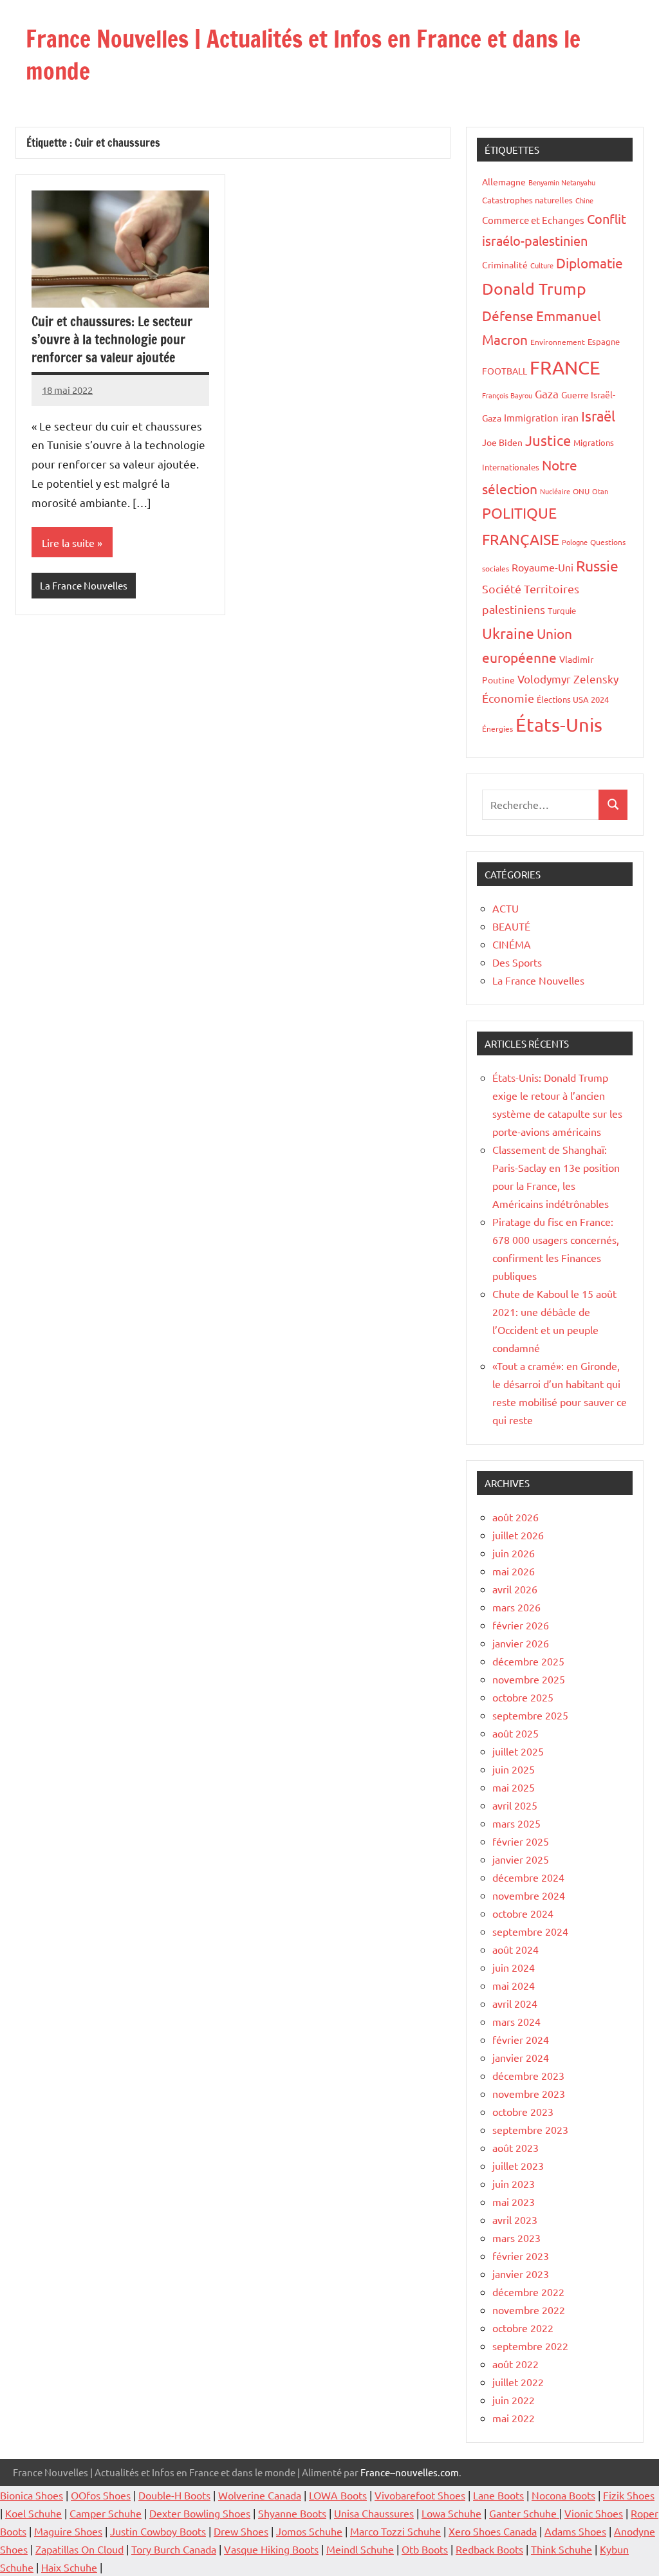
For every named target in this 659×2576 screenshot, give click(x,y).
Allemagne (504, 181)
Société (502, 588)
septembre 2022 (530, 2346)
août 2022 (515, 2364)
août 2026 (515, 1517)
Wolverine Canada (260, 2495)
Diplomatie (589, 263)
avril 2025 (515, 1805)
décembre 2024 (528, 1877)
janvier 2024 (521, 2057)
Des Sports (517, 962)
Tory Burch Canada (174, 2549)
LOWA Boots (338, 2495)
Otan (600, 491)
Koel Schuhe (33, 2513)
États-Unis (559, 725)
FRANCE (565, 367)
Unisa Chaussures (374, 2513)
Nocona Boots (563, 2495)
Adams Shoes (575, 2531)
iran (570, 417)
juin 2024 (514, 1967)
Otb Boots (425, 2549)
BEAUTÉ (511, 926)
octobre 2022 (523, 2328)
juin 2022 (514, 2400)
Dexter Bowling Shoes (200, 2513)
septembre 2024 (530, 1931)
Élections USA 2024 (573, 699)
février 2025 (521, 1841)
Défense (508, 315)
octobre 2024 (523, 1913)
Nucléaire (555, 491)
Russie (597, 565)
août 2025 (515, 1733)
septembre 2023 (530, 2129)
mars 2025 (516, 1823)
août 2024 (515, 1949)
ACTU (506, 908)
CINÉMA (512, 944)
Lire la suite (68, 542)
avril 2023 (515, 2219)
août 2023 (515, 2147)
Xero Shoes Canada (493, 2531)
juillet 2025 (518, 1751)
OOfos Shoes (101, 2495)
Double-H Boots (174, 2495)
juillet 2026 (518, 1535)
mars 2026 (516, 1607)
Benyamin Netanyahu (562, 182)
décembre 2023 (528, 2075)
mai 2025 (514, 1787)
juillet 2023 (518, 2165)
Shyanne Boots (292, 2513)
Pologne (575, 542)
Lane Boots (498, 2495)
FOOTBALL (505, 371)
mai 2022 (514, 2418)
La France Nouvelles (84, 585)
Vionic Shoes (594, 2513)
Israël (598, 416)
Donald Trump (534, 289)
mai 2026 (514, 1571)
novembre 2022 (529, 2310)
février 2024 (521, 2039)
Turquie (562, 610)
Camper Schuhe (106, 2513)
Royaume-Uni (543, 567)
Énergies (497, 728)
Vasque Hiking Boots (271, 2549)
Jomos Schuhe (309, 2531)
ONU (581, 491)
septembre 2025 (530, 1715)
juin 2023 (514, 2183)
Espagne (604, 341)
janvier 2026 (521, 1643)
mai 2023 (514, 2201)
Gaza (547, 394)
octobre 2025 (523, 1697)
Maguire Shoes (68, 2531)
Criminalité (505, 264)
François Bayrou (507, 395)
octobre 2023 (523, 2111)
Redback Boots (489, 2549)
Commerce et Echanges (533, 220)
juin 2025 (514, 1769)
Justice (548, 440)
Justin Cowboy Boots (158, 2531)
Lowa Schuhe (451, 2513)
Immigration (531, 417)
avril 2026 (515, 1589)
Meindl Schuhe (360, 2549)
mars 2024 (516, 2021)
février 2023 (521, 2256)
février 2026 (521, 1625)
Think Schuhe (562, 2549)
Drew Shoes (241, 2531)
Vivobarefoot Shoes (420, 2495)
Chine (584, 200)
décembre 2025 (528, 1661)
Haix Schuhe (69, 2567)
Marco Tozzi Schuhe (395, 2531)
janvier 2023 (521, 2274)
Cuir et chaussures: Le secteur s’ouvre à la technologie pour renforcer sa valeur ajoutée (112, 339)
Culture (542, 265)
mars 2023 (516, 2238)
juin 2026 (514, 1553)
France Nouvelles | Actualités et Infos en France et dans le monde (303, 55)
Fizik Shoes (629, 2495)
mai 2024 (514, 1985)
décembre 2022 (528, 2292)
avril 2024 (515, 2003)
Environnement (558, 342)
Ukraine (508, 633)
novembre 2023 (529, 2093)
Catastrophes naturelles (527, 200)
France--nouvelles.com (410, 2472)
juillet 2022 (518, 2382)
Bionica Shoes (32, 2495)
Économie (508, 698)
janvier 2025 (521, 1859)
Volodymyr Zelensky (568, 679)
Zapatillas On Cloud (79, 2549)
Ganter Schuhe (524, 2513)
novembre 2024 (529, 1895)
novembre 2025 (529, 1679)
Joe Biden (502, 442)
